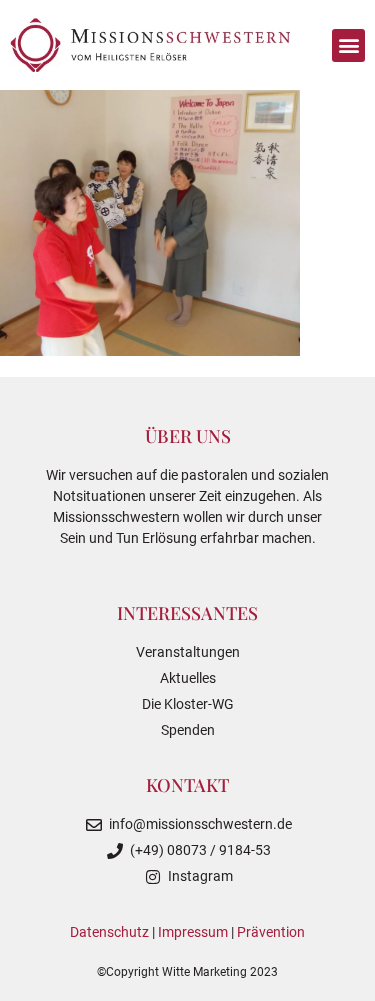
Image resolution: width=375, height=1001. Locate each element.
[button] (348, 45)
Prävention (271, 932)
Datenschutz (109, 932)
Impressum (193, 932)
